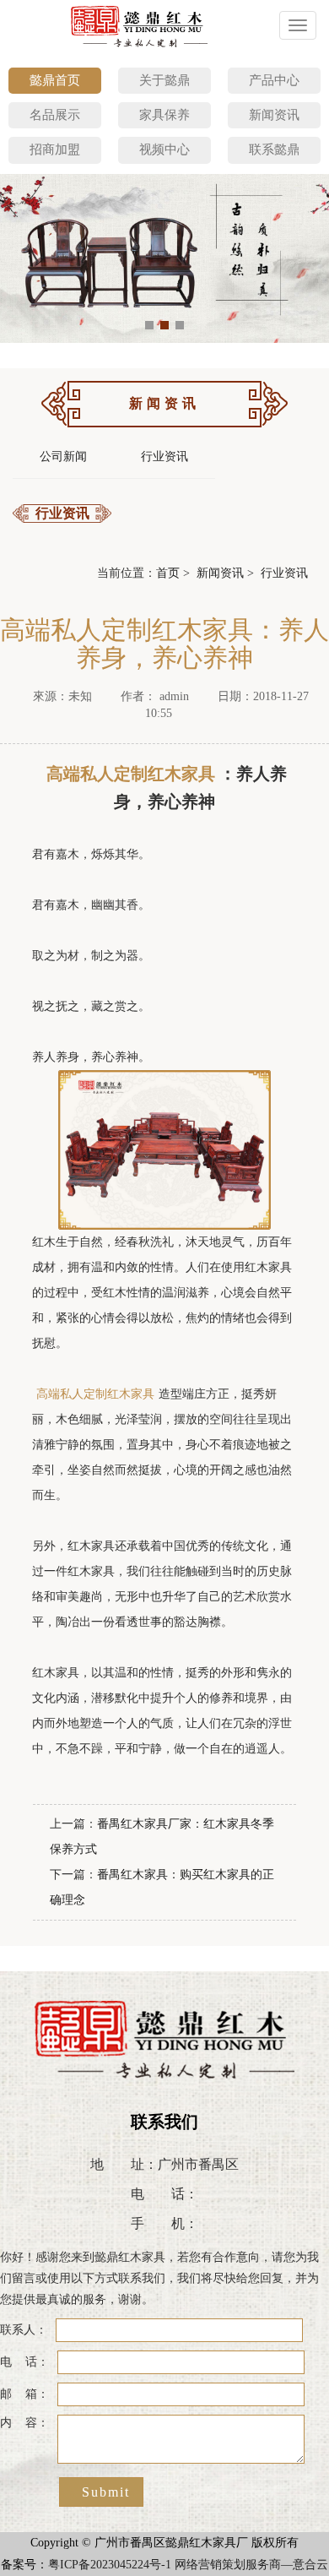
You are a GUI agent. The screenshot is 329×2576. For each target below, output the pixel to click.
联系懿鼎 (274, 149)
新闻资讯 (274, 115)
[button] (149, 325)
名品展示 (55, 115)
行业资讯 (164, 457)
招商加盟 (55, 149)
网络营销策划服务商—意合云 (251, 2565)
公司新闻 (63, 457)
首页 (168, 573)
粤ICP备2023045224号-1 (110, 2565)
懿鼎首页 (55, 80)
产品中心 (274, 80)
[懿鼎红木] (140, 25)
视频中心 (164, 149)
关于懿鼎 (164, 80)
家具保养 (164, 115)
